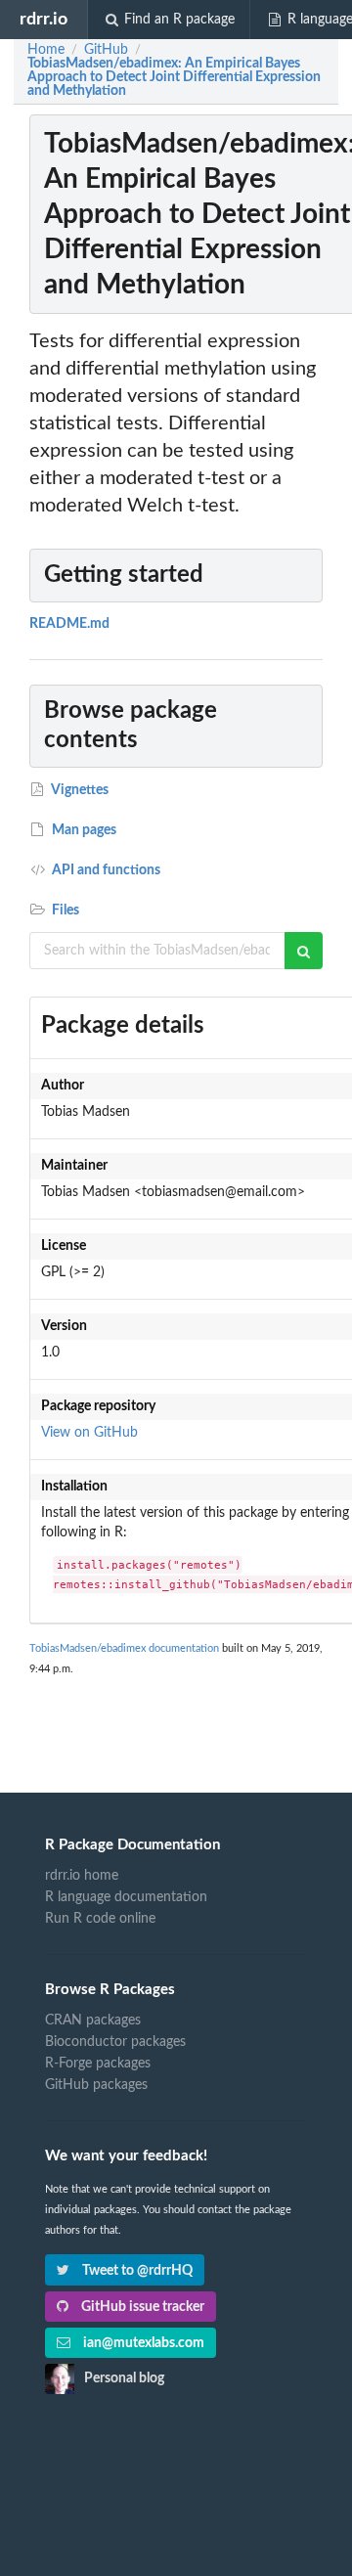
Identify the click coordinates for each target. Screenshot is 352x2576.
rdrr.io (44, 19)
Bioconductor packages (115, 2042)
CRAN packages (93, 2021)
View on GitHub (89, 1433)
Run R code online (100, 1919)
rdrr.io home (82, 1876)
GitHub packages (96, 2085)
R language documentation (126, 1897)
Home (46, 50)
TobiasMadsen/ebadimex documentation (124, 1648)
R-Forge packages (98, 2064)
